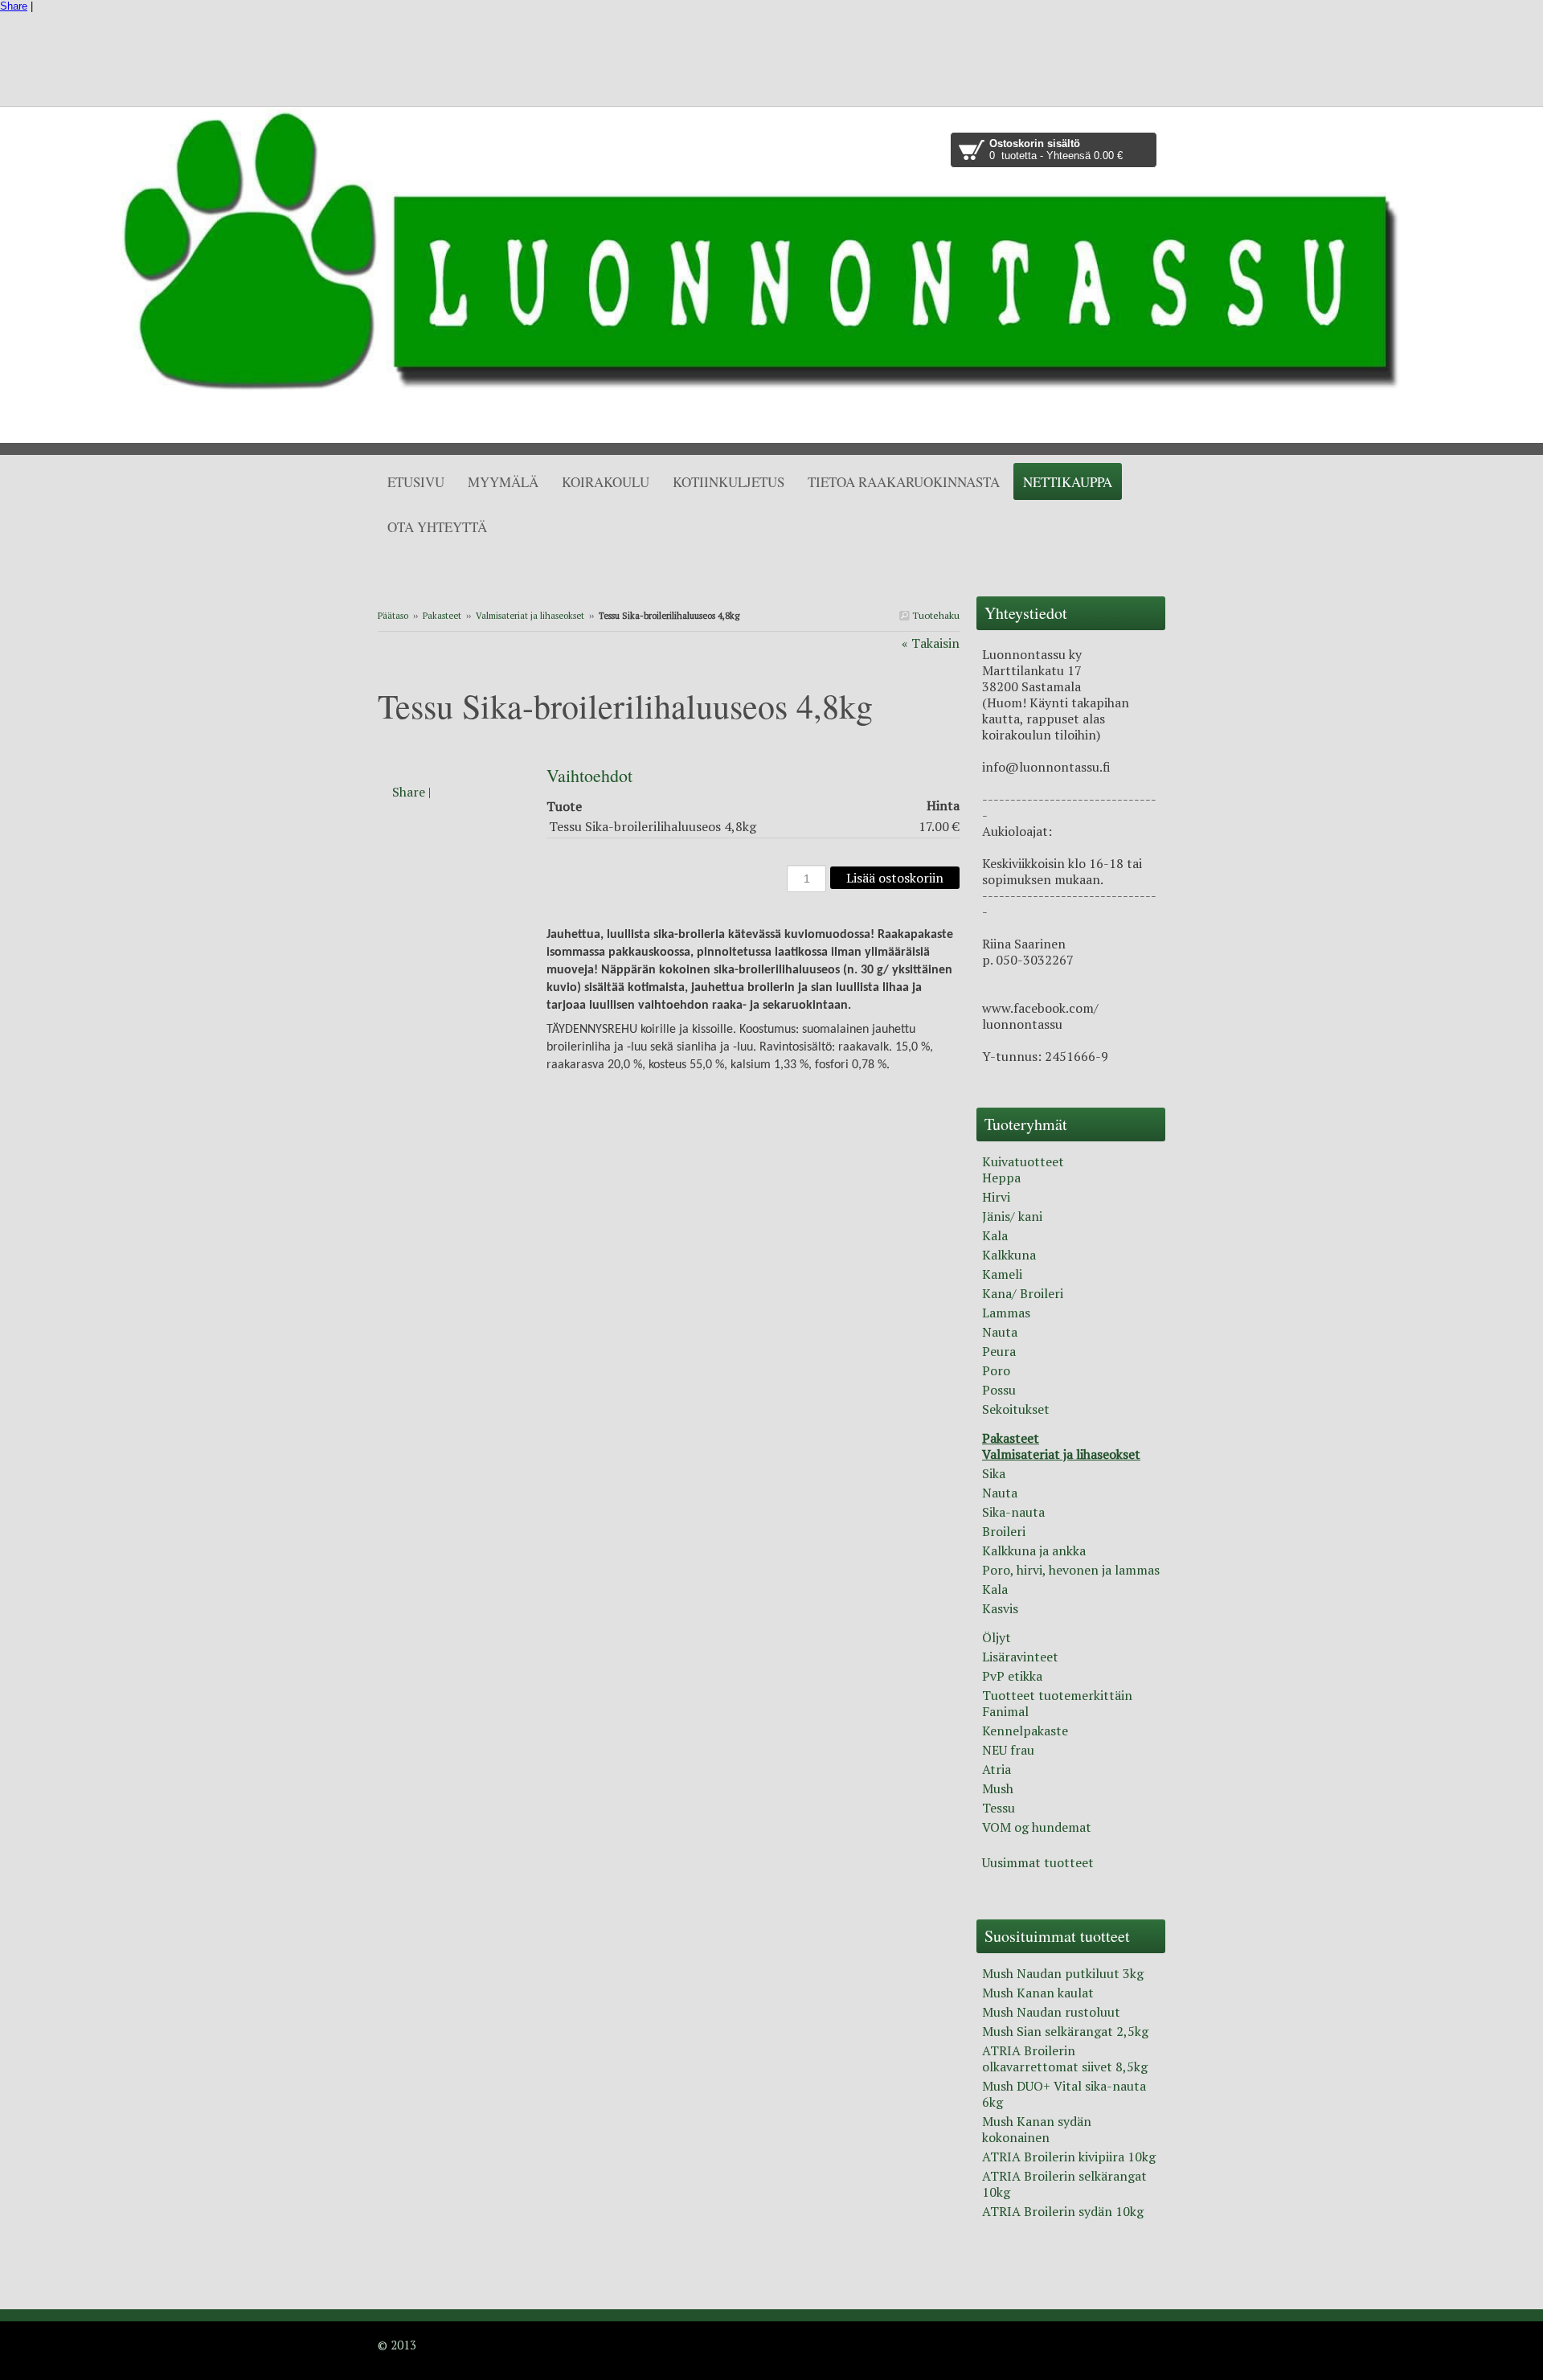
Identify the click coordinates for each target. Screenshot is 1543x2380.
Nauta (1000, 1332)
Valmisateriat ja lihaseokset (530, 616)
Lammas (1006, 1313)
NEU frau (1008, 1750)
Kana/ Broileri (1023, 1293)
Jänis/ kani (1012, 1216)
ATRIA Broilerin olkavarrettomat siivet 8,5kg (1065, 2058)
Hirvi (996, 1197)
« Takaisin (931, 643)
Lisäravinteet (1020, 1657)
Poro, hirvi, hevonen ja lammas (1071, 1570)
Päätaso (393, 616)
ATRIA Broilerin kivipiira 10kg (1069, 2157)
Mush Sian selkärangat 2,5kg (1065, 2031)
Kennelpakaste (1025, 1731)
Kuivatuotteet (1023, 1161)
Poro (996, 1370)
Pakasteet (442, 616)
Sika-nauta (1013, 1512)
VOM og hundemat (1037, 1827)
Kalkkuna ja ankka (1034, 1550)
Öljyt (997, 1637)
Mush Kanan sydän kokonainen (1037, 2129)
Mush (998, 1788)
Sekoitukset (1016, 1409)
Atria (997, 1769)
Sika (994, 1473)
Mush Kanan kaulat (1038, 1993)
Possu (999, 1390)
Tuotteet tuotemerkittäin (1057, 1695)
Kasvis (1000, 1608)
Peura (999, 1351)
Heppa (1001, 1178)
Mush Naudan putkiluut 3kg (1063, 1973)
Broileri (1004, 1531)
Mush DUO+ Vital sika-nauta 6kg (1064, 2094)
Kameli (1002, 1274)
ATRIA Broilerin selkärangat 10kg (1064, 2184)
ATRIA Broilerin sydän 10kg (1063, 2211)
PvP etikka (1012, 1676)
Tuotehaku (935, 615)
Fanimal (1005, 1711)
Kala (995, 1235)
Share (14, 6)
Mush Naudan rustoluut (1051, 2012)
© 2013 (397, 2345)
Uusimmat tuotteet (1038, 1862)
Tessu (999, 1808)
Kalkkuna (1009, 1255)
